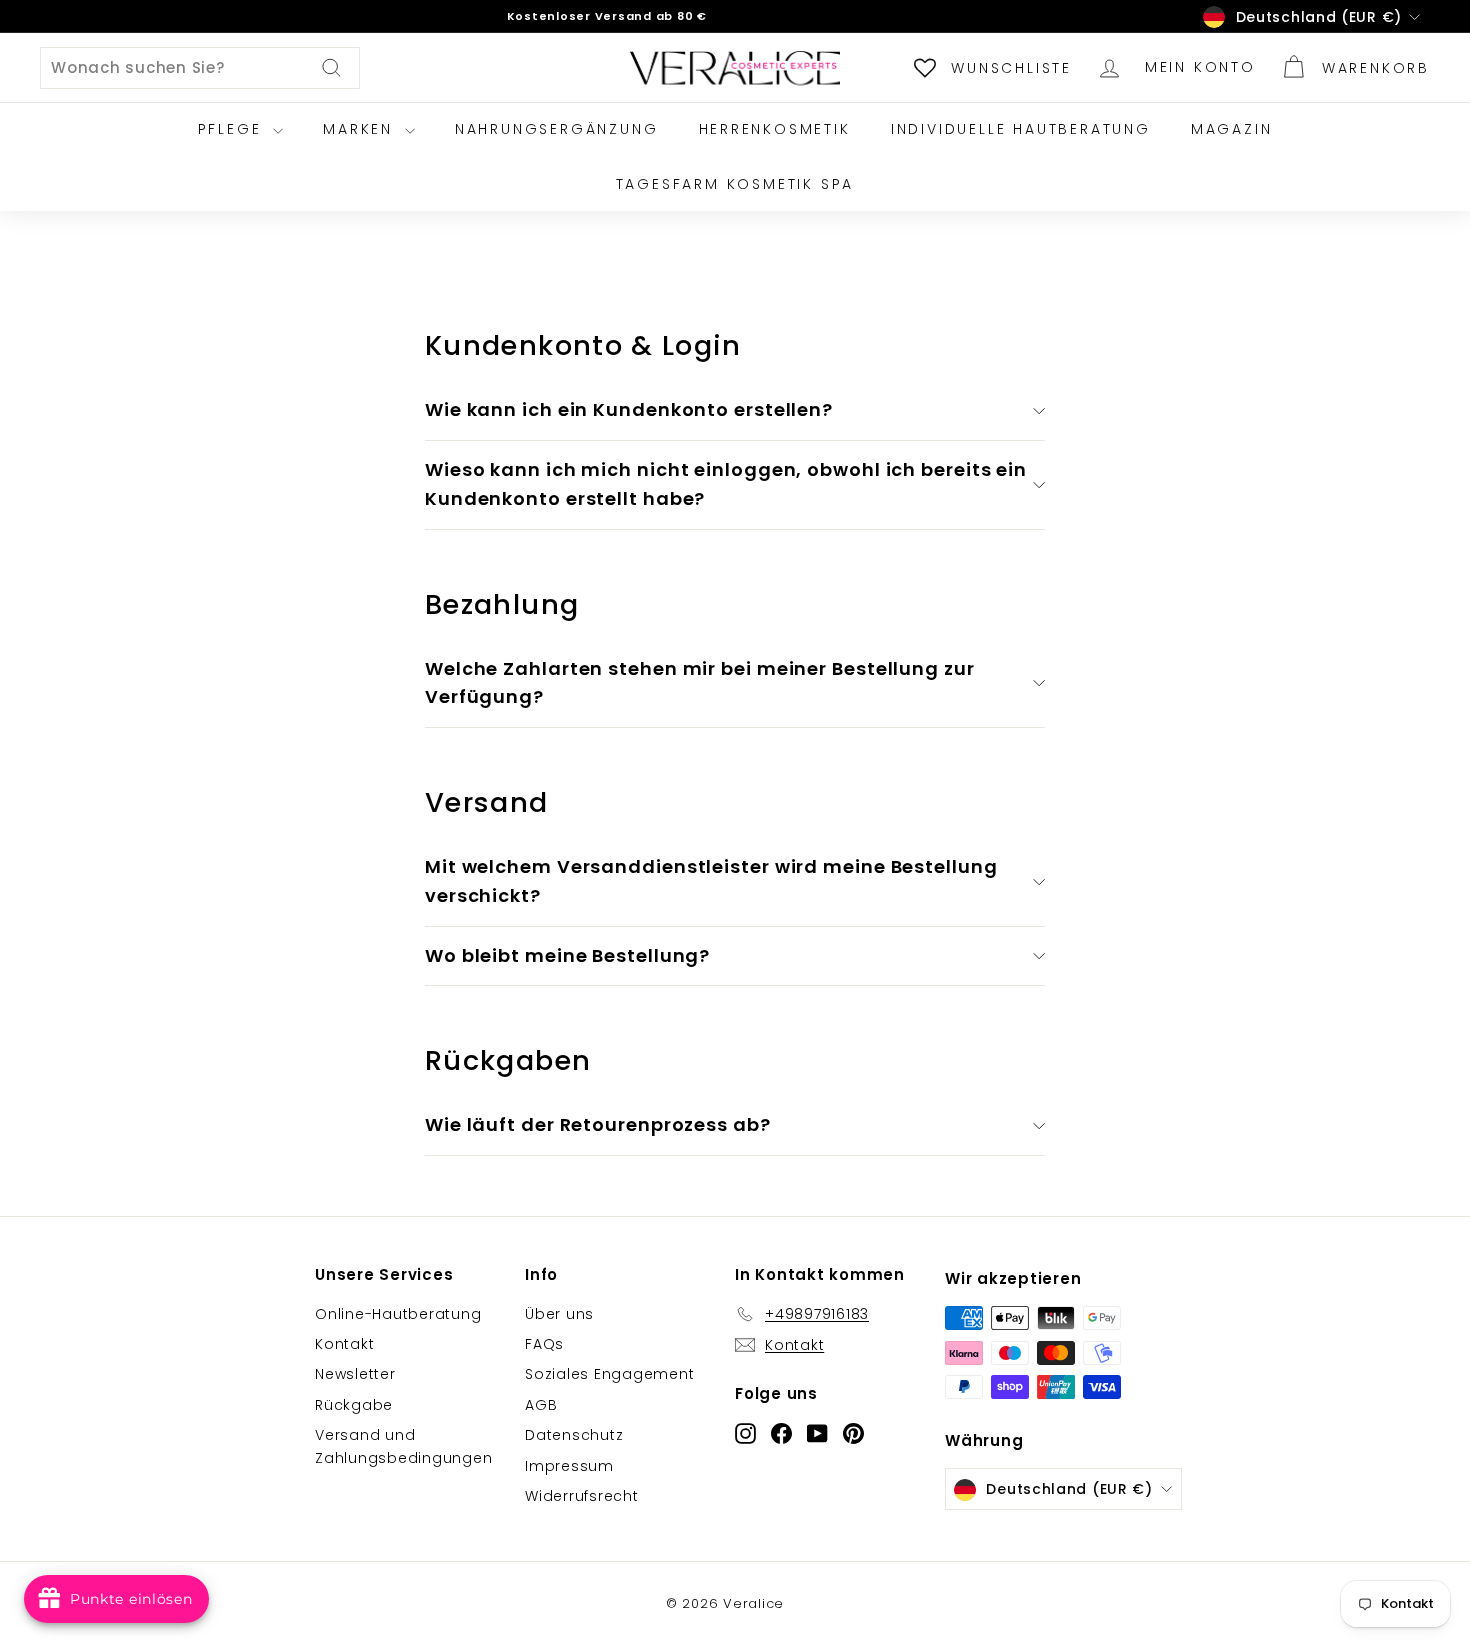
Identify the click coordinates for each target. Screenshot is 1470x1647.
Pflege (233, 129)
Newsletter (355, 1374)
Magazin (1232, 129)
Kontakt (344, 1344)
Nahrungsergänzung (557, 129)
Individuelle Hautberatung (1021, 129)
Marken (361, 129)
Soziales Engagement (609, 1374)
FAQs (544, 1344)
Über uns (559, 1314)
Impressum (569, 1466)
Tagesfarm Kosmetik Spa (735, 184)
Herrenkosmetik (775, 129)
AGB (541, 1405)
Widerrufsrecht (582, 1496)
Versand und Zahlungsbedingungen (403, 1446)
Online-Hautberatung (398, 1314)
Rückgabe (354, 1405)
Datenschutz (574, 1435)
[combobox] (200, 68)
